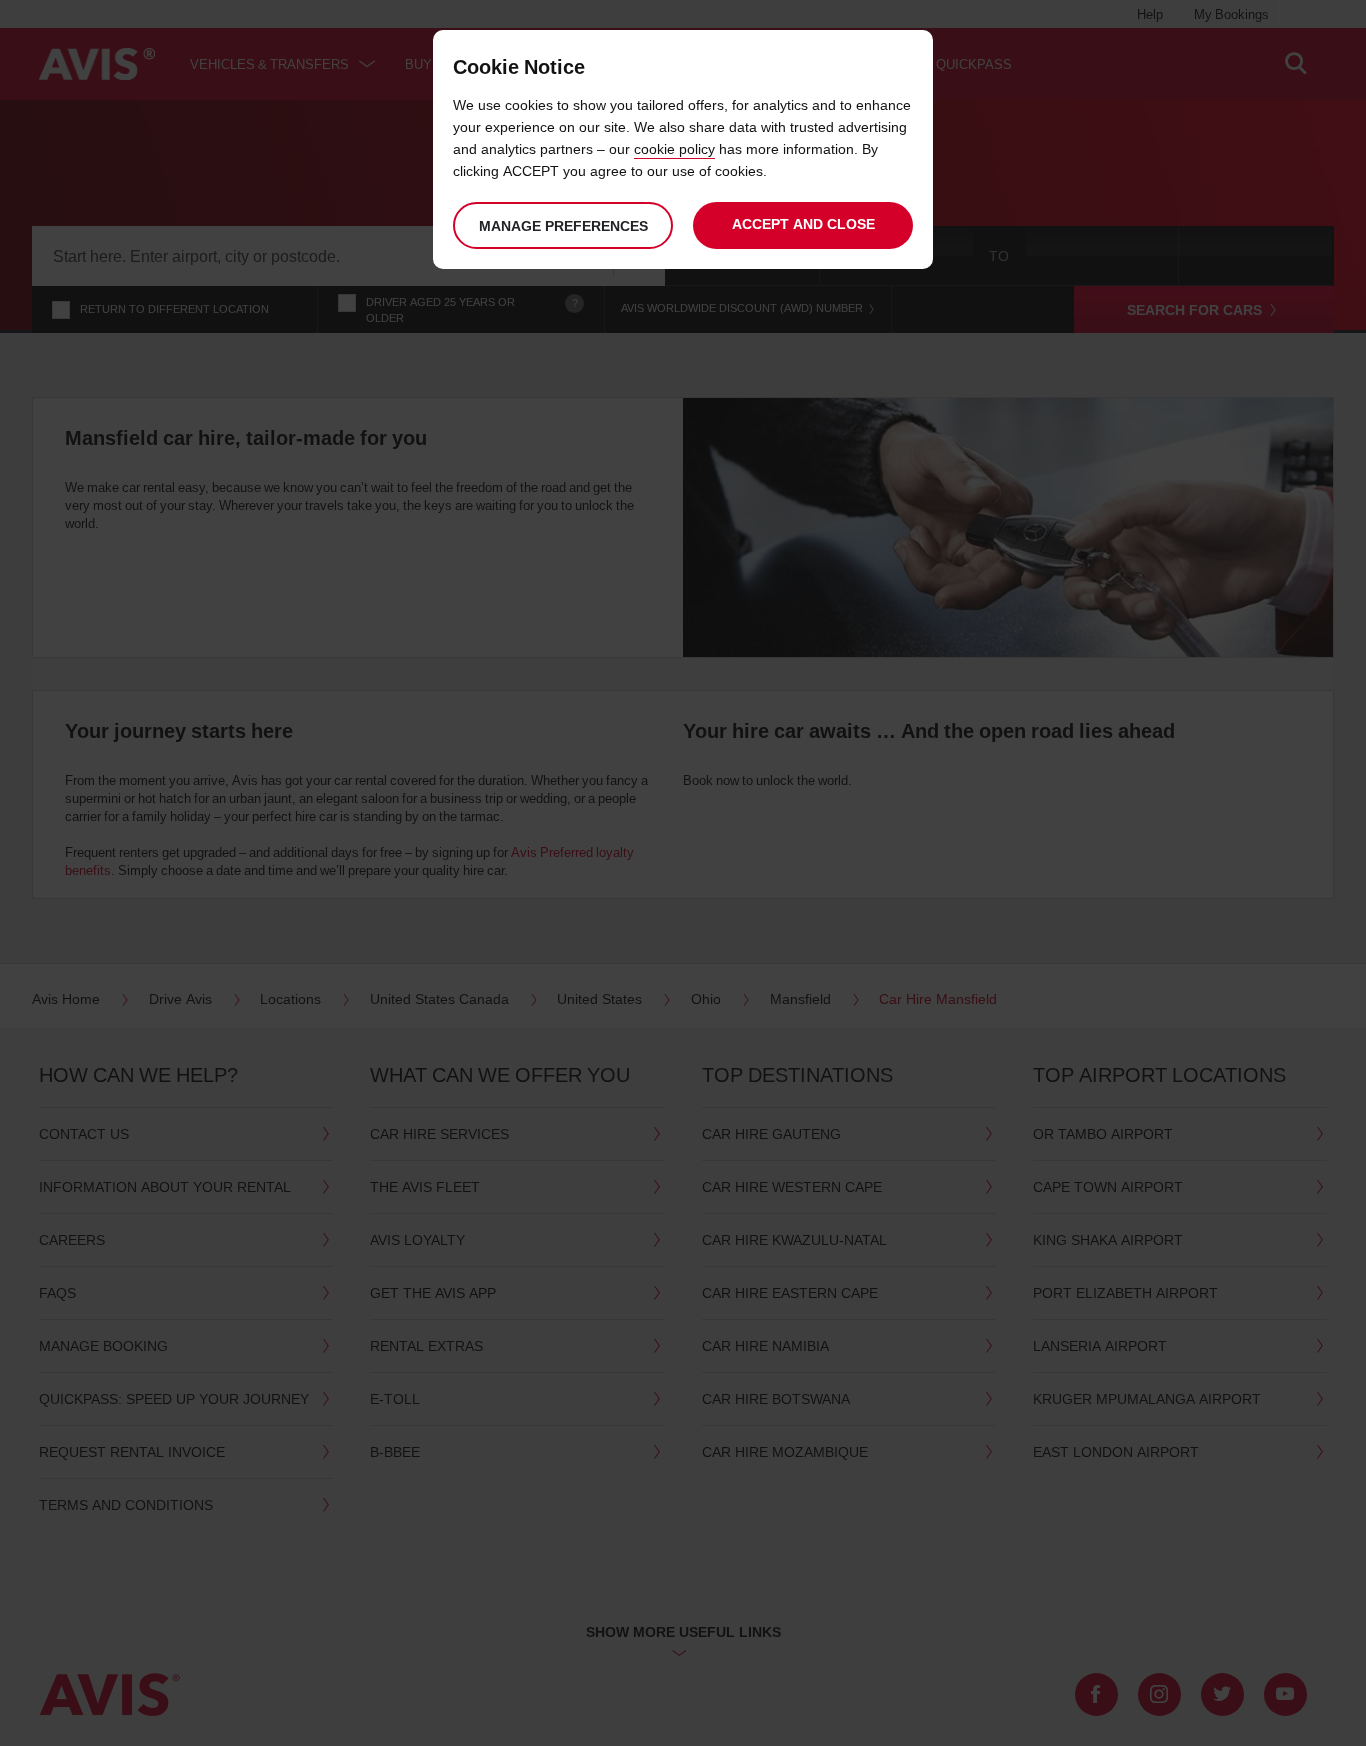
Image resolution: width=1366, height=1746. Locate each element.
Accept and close (803, 223)
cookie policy (674, 148)
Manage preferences (563, 225)
